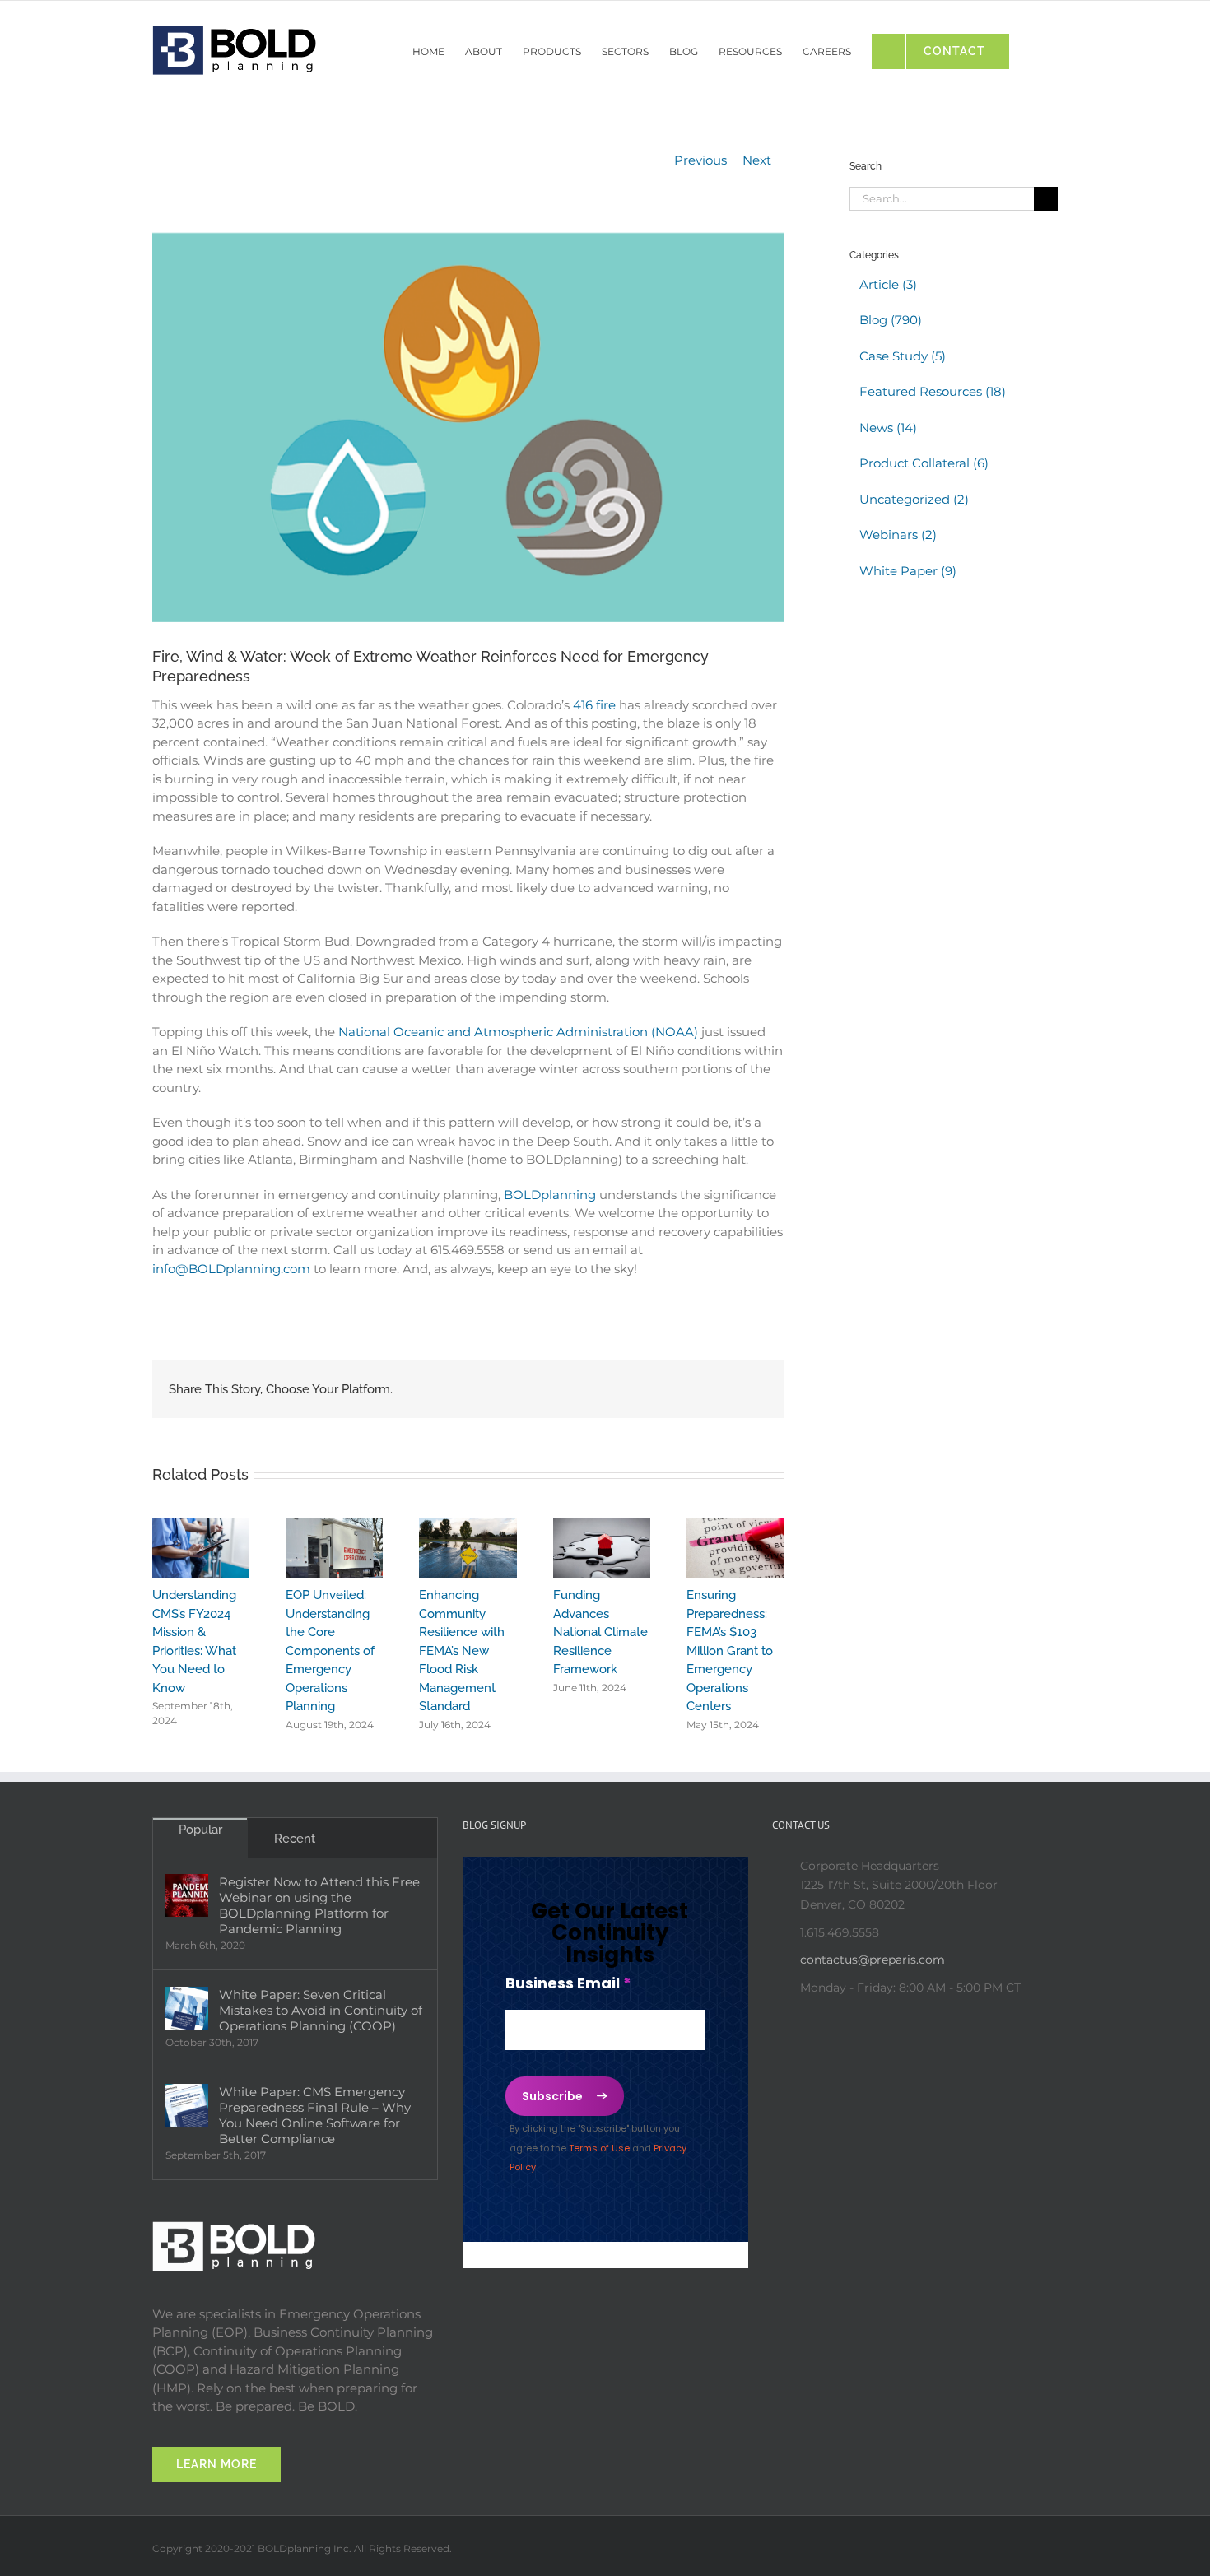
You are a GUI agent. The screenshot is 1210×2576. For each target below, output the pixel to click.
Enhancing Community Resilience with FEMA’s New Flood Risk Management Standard (462, 1651)
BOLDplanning (550, 1195)
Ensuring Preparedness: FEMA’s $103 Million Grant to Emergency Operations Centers (730, 1651)
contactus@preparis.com (873, 1960)
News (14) (888, 428)
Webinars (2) (898, 535)
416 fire (594, 705)
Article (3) (888, 284)
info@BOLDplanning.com (231, 1269)
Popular (200, 1830)
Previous (700, 160)
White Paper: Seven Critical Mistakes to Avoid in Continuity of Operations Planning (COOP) (321, 2010)
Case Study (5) (903, 356)
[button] (1033, 47)
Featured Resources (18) (933, 391)
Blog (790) (891, 320)
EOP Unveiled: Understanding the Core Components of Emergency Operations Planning (330, 1651)
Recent (295, 1839)
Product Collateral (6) (924, 463)
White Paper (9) (908, 571)
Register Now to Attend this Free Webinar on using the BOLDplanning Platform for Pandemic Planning (319, 1905)
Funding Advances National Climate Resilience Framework (600, 1632)
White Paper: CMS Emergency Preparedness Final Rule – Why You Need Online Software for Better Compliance (315, 2115)
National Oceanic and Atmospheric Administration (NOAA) (518, 1032)
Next (757, 160)
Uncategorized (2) (914, 499)
